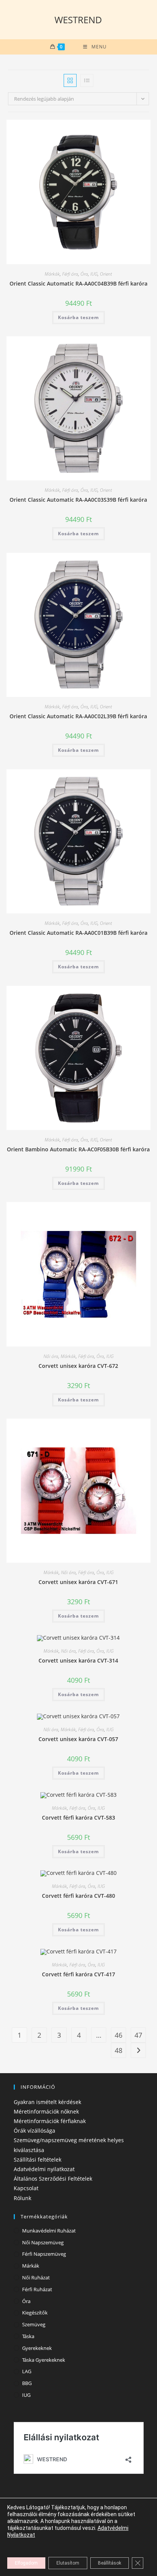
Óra (84, 274)
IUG (94, 274)
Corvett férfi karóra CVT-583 (78, 1818)
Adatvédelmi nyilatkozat (44, 2169)
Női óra (51, 1356)
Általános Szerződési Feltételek (53, 2179)
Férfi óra (70, 274)
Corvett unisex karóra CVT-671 (78, 1582)
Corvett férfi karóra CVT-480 (78, 1896)
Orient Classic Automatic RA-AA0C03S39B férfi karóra (78, 500)
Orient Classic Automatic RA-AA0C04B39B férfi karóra (78, 283)
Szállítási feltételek (38, 2160)
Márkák (52, 274)
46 (119, 2035)
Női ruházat (36, 2277)
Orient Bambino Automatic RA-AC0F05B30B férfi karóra (78, 1149)
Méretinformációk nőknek (46, 2111)
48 (119, 2050)
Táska (28, 2336)
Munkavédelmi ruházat (49, 2231)
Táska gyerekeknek (44, 2360)
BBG (27, 2383)
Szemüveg (34, 2324)
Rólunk (22, 2198)
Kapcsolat (26, 2188)
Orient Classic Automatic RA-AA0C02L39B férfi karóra (78, 716)
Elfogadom (26, 2563)
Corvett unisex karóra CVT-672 (78, 1366)
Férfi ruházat (37, 2289)
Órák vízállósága (34, 2131)
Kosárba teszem (78, 317)
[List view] (87, 80)
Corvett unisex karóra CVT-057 (78, 1739)
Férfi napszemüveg (44, 2254)
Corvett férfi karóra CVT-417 (78, 1974)
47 (138, 2035)
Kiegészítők (35, 2313)
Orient (106, 274)
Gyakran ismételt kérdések (47, 2102)
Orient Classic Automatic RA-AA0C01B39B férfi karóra (78, 933)
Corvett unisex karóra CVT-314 (78, 1660)
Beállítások (110, 2563)
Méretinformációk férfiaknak (50, 2121)
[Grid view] (70, 80)
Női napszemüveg (43, 2242)
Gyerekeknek (37, 2348)
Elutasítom (68, 2563)
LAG (27, 2371)
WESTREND (78, 20)
